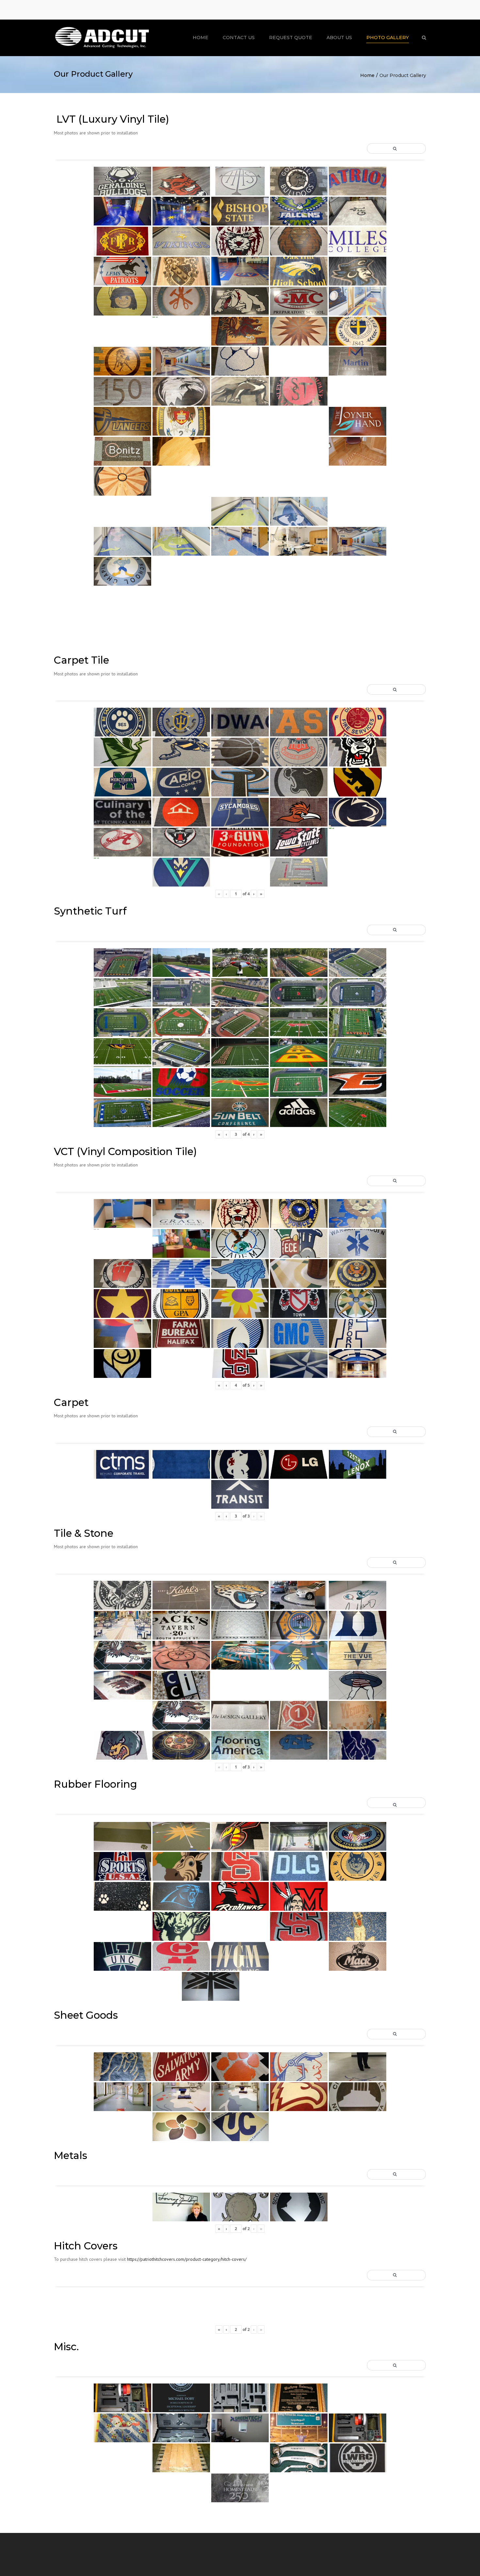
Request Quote (291, 38)
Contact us (239, 38)
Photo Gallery (388, 38)
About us (339, 38)
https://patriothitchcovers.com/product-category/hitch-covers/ (187, 2259)
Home (200, 38)
